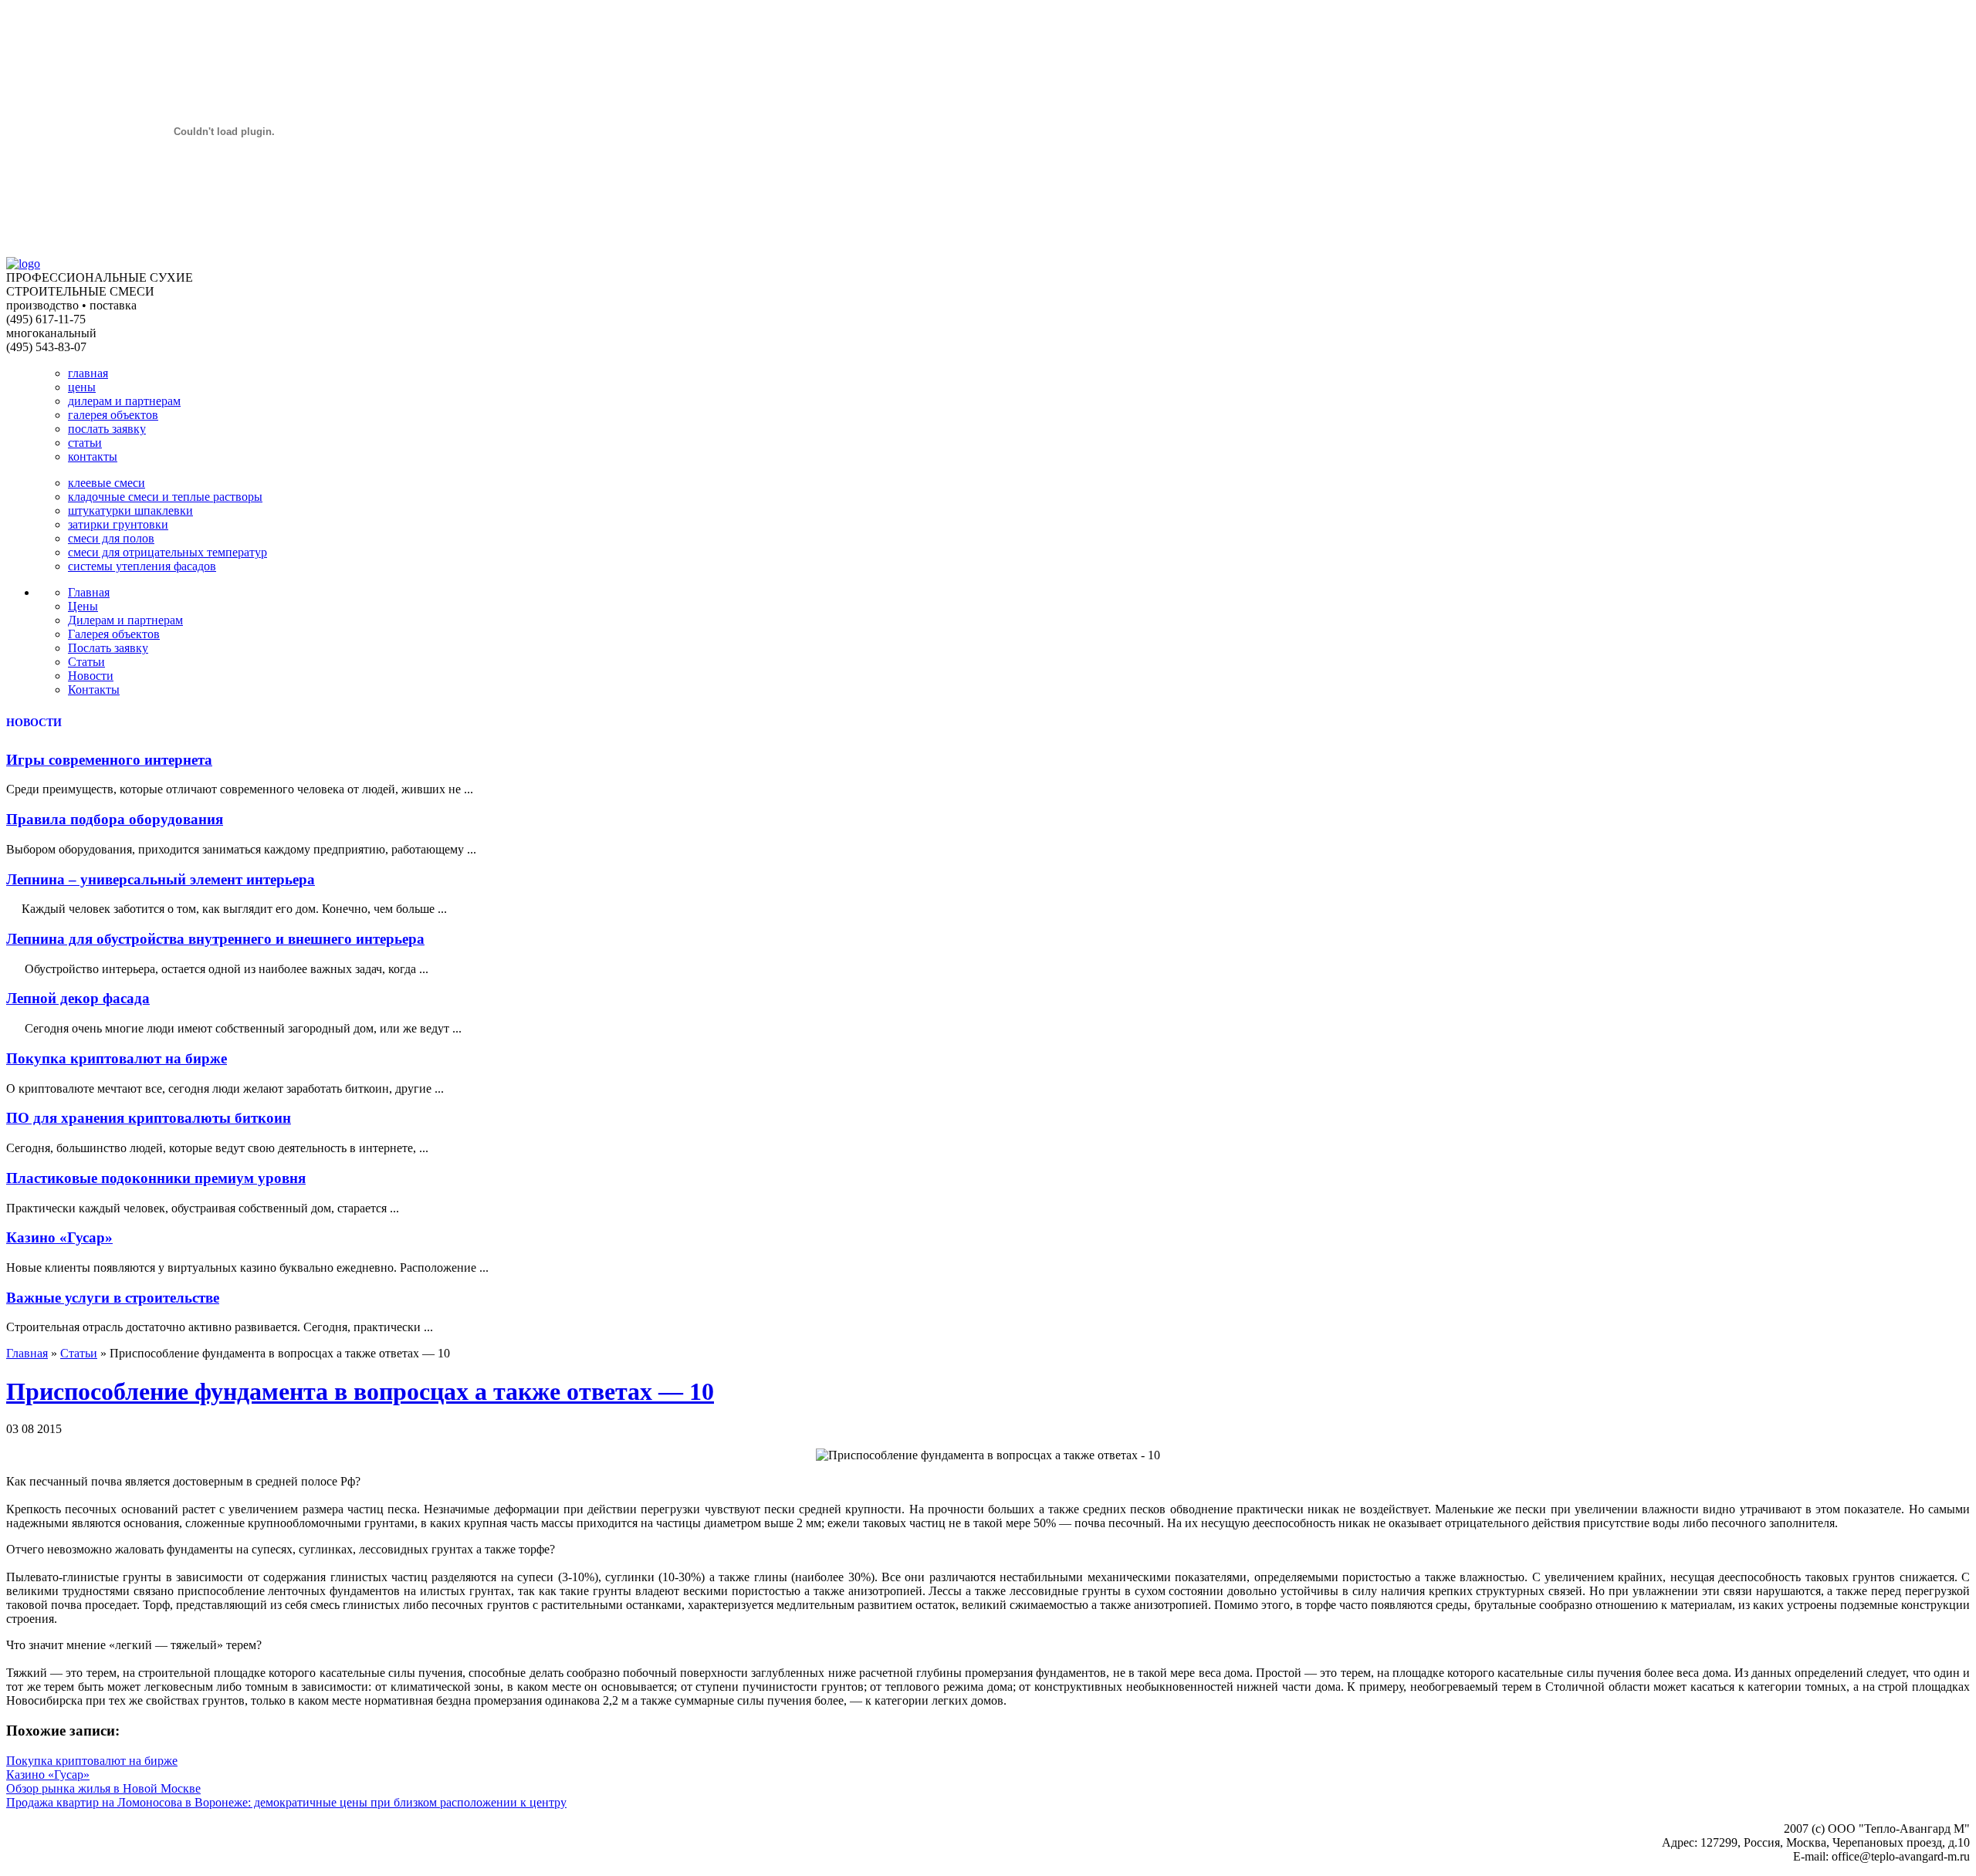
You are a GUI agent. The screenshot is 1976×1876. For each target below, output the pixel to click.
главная (88, 373)
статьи (85, 443)
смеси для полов (111, 538)
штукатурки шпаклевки (130, 510)
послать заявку (107, 429)
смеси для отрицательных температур (167, 552)
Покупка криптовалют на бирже (117, 1058)
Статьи (86, 662)
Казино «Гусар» (59, 1237)
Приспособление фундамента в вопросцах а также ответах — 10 (360, 1391)
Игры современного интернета (109, 760)
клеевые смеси (107, 483)
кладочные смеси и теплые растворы (165, 497)
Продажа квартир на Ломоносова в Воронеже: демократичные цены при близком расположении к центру (286, 1802)
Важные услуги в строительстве (113, 1298)
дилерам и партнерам (124, 401)
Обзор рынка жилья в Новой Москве (103, 1788)
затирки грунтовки (118, 524)
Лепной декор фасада (78, 998)
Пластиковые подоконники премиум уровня (156, 1178)
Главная (89, 592)
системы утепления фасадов (142, 566)
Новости (91, 676)
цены (82, 387)
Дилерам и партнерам (125, 620)
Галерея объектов (114, 634)
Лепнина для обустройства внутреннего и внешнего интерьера (215, 939)
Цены (83, 606)
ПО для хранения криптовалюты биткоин (149, 1118)
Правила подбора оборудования (115, 819)
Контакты (94, 690)
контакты (93, 456)
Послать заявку (108, 648)
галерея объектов (113, 415)
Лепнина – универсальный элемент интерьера (161, 879)
